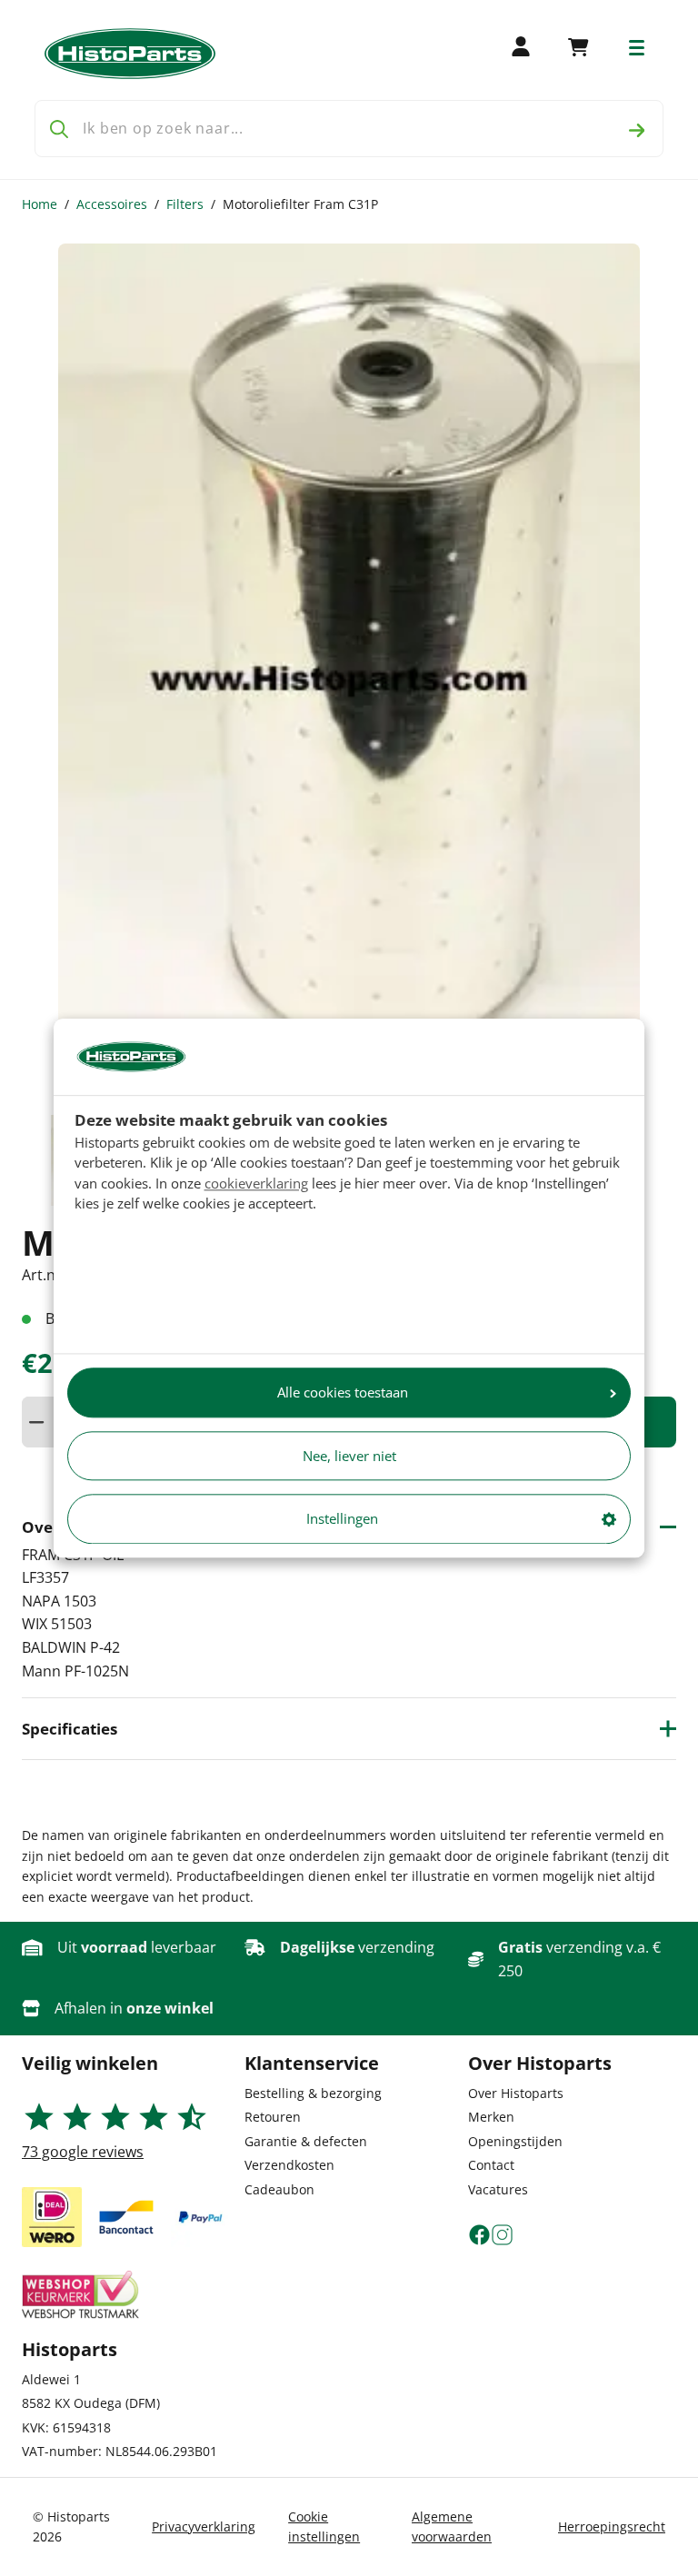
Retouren (273, 2117)
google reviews (83, 2152)
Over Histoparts (516, 2093)
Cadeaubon (279, 2189)
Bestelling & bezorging (313, 2093)
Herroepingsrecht (612, 2526)
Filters (185, 204)
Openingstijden (515, 2141)
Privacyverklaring (204, 2526)
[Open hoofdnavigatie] (637, 48)
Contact (491, 2165)
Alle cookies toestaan (343, 1393)
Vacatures (498, 2189)
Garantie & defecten (306, 2141)
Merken (491, 2117)
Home (40, 204)
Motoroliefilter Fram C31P (300, 204)
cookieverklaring (256, 1183)
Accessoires (112, 204)
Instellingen (342, 1519)
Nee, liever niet (349, 1456)
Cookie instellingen (324, 2526)
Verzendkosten (289, 2165)
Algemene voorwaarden (452, 2526)
